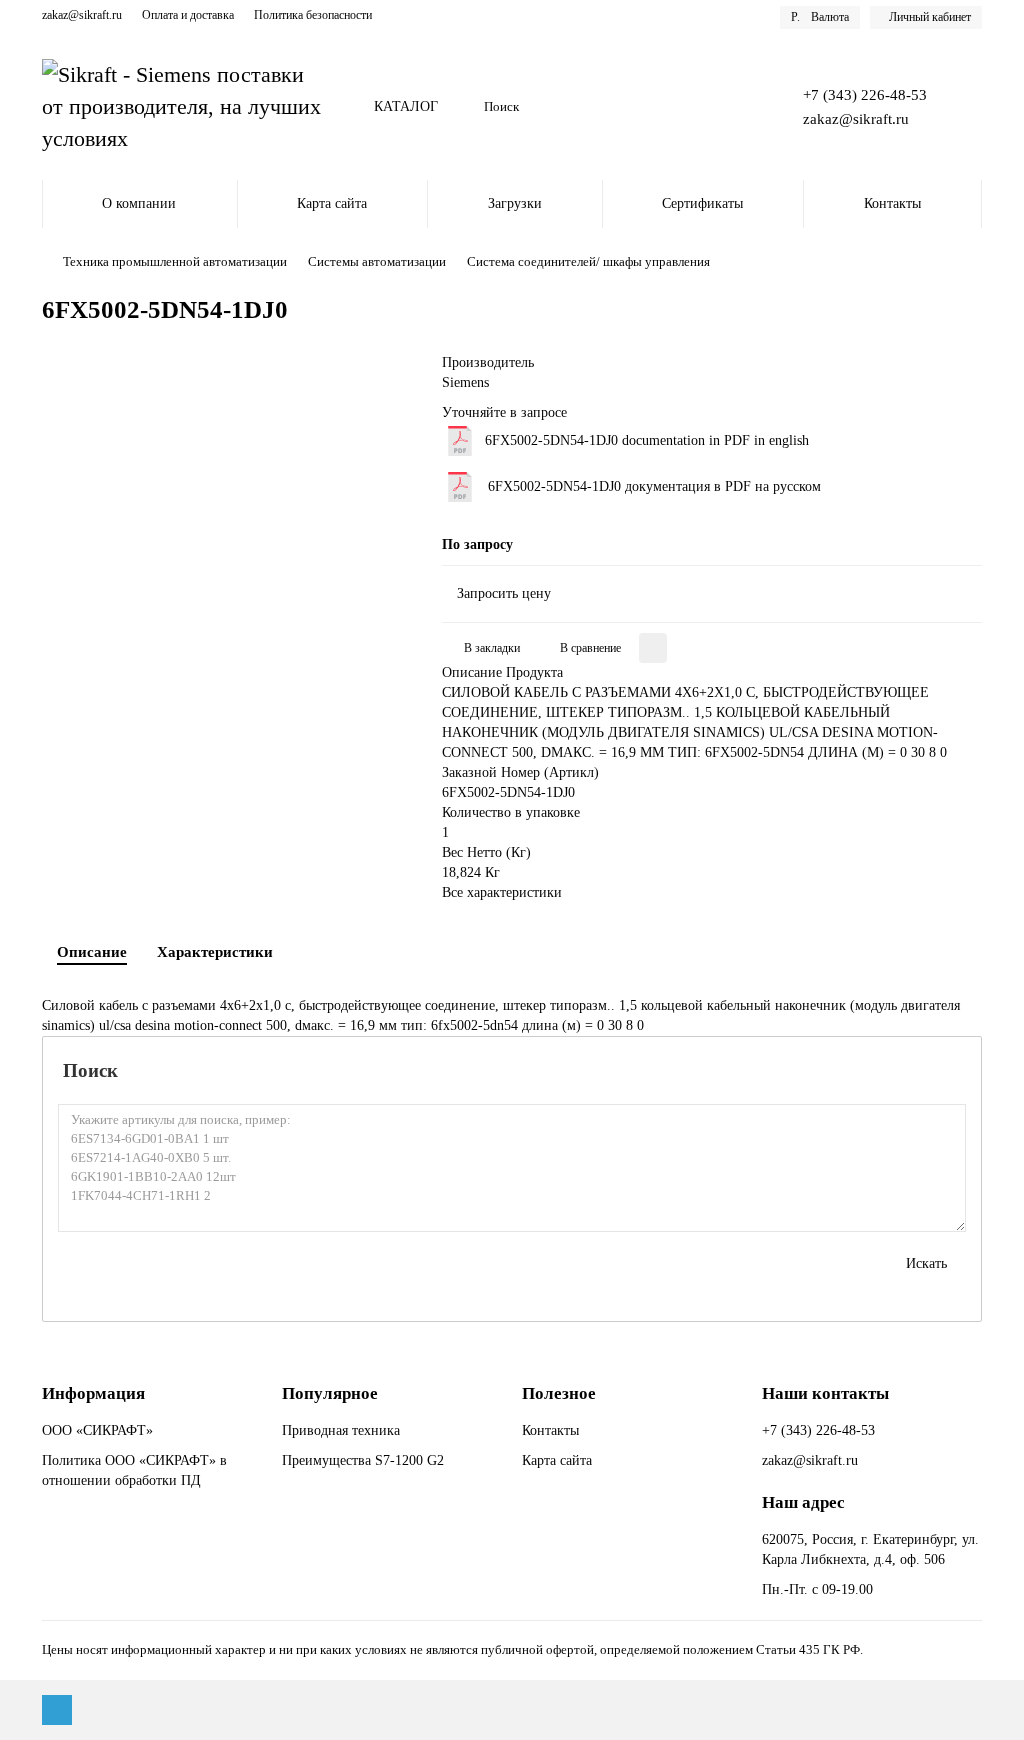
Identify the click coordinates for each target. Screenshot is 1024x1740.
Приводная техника (341, 1430)
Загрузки (515, 203)
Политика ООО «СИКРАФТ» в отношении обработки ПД (134, 1470)
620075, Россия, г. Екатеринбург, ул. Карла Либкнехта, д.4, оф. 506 (870, 1549)
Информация (93, 1393)
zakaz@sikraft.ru (82, 15)
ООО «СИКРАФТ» (97, 1430)
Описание (92, 951)
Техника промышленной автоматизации (175, 261)
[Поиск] (737, 107)
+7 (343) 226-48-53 (865, 94)
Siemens (465, 382)
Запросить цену (504, 593)
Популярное (330, 1393)
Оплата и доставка (188, 15)
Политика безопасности (313, 15)
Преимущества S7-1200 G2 (363, 1460)
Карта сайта (332, 203)
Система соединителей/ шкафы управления (588, 261)
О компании (139, 203)
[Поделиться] (653, 648)
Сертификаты (702, 203)
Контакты (892, 203)
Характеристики (215, 951)
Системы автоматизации (377, 261)
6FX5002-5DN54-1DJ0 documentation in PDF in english (647, 440)
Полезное (559, 1393)
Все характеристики (502, 892)
